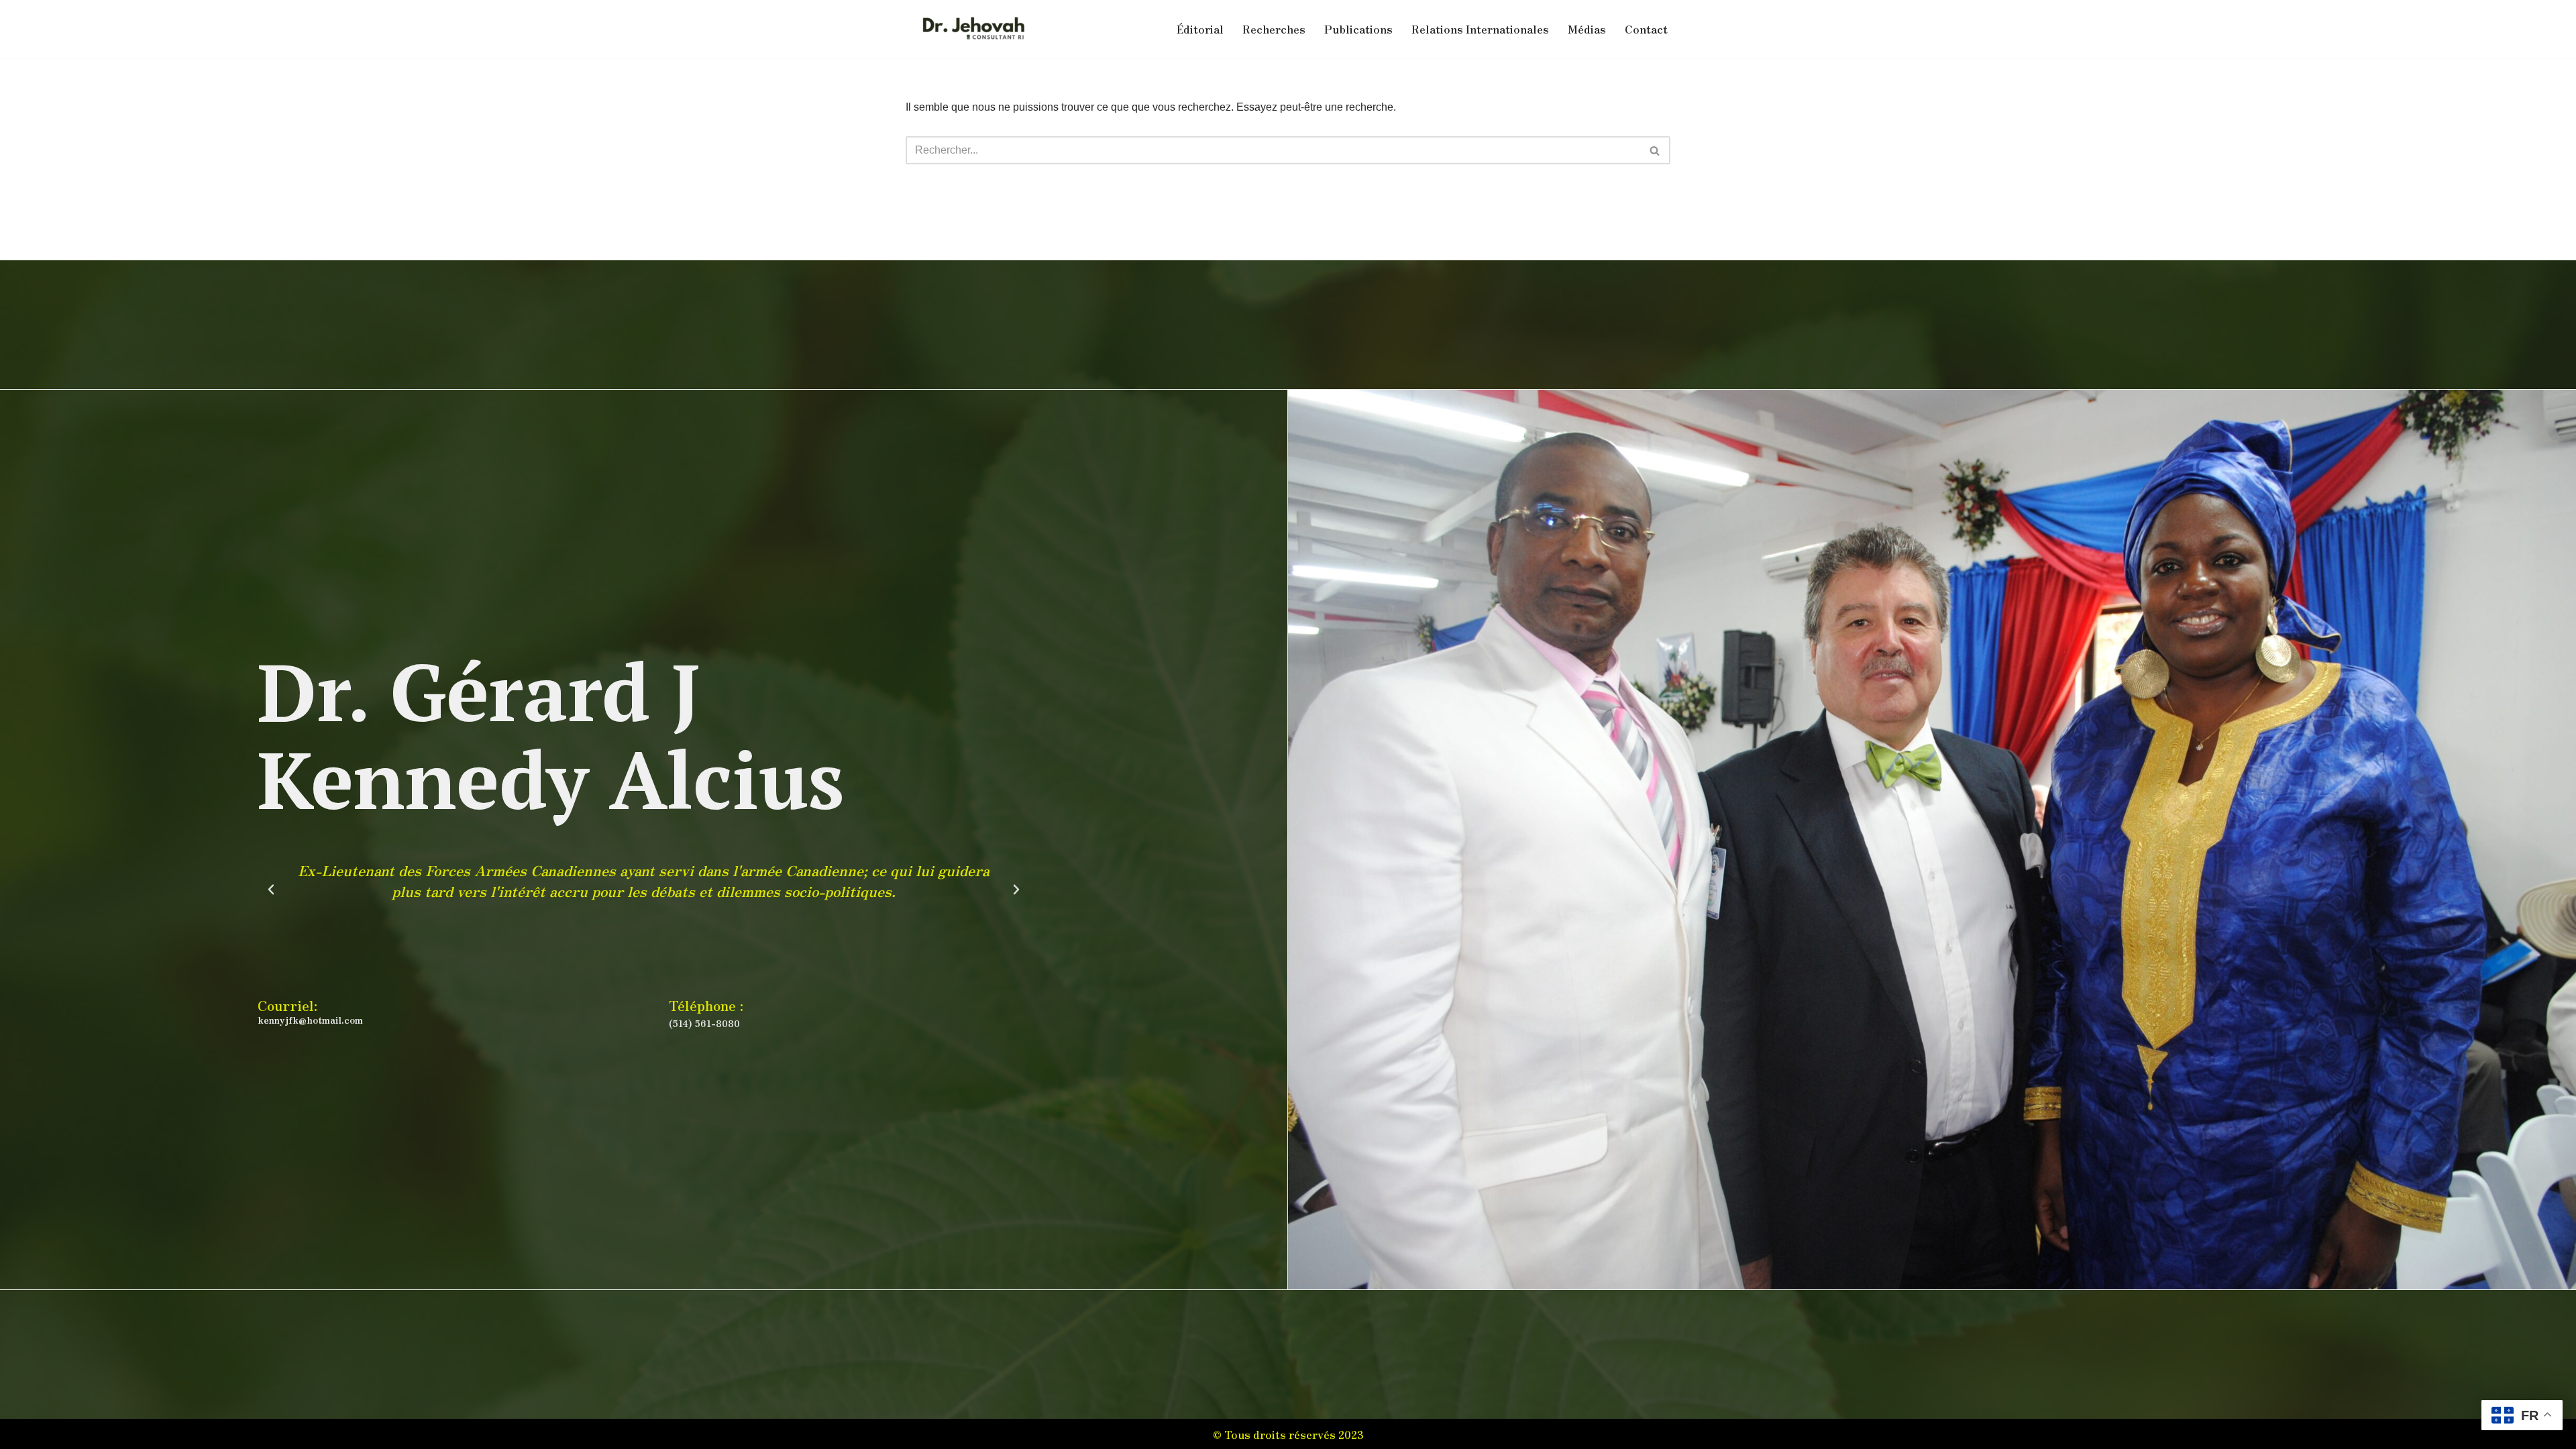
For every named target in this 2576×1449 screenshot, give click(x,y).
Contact (1646, 29)
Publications (1358, 29)
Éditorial (1200, 29)
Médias (1587, 29)
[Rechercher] (1655, 150)
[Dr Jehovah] (973, 29)
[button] (271, 890)
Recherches (1274, 29)
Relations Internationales (1480, 29)
